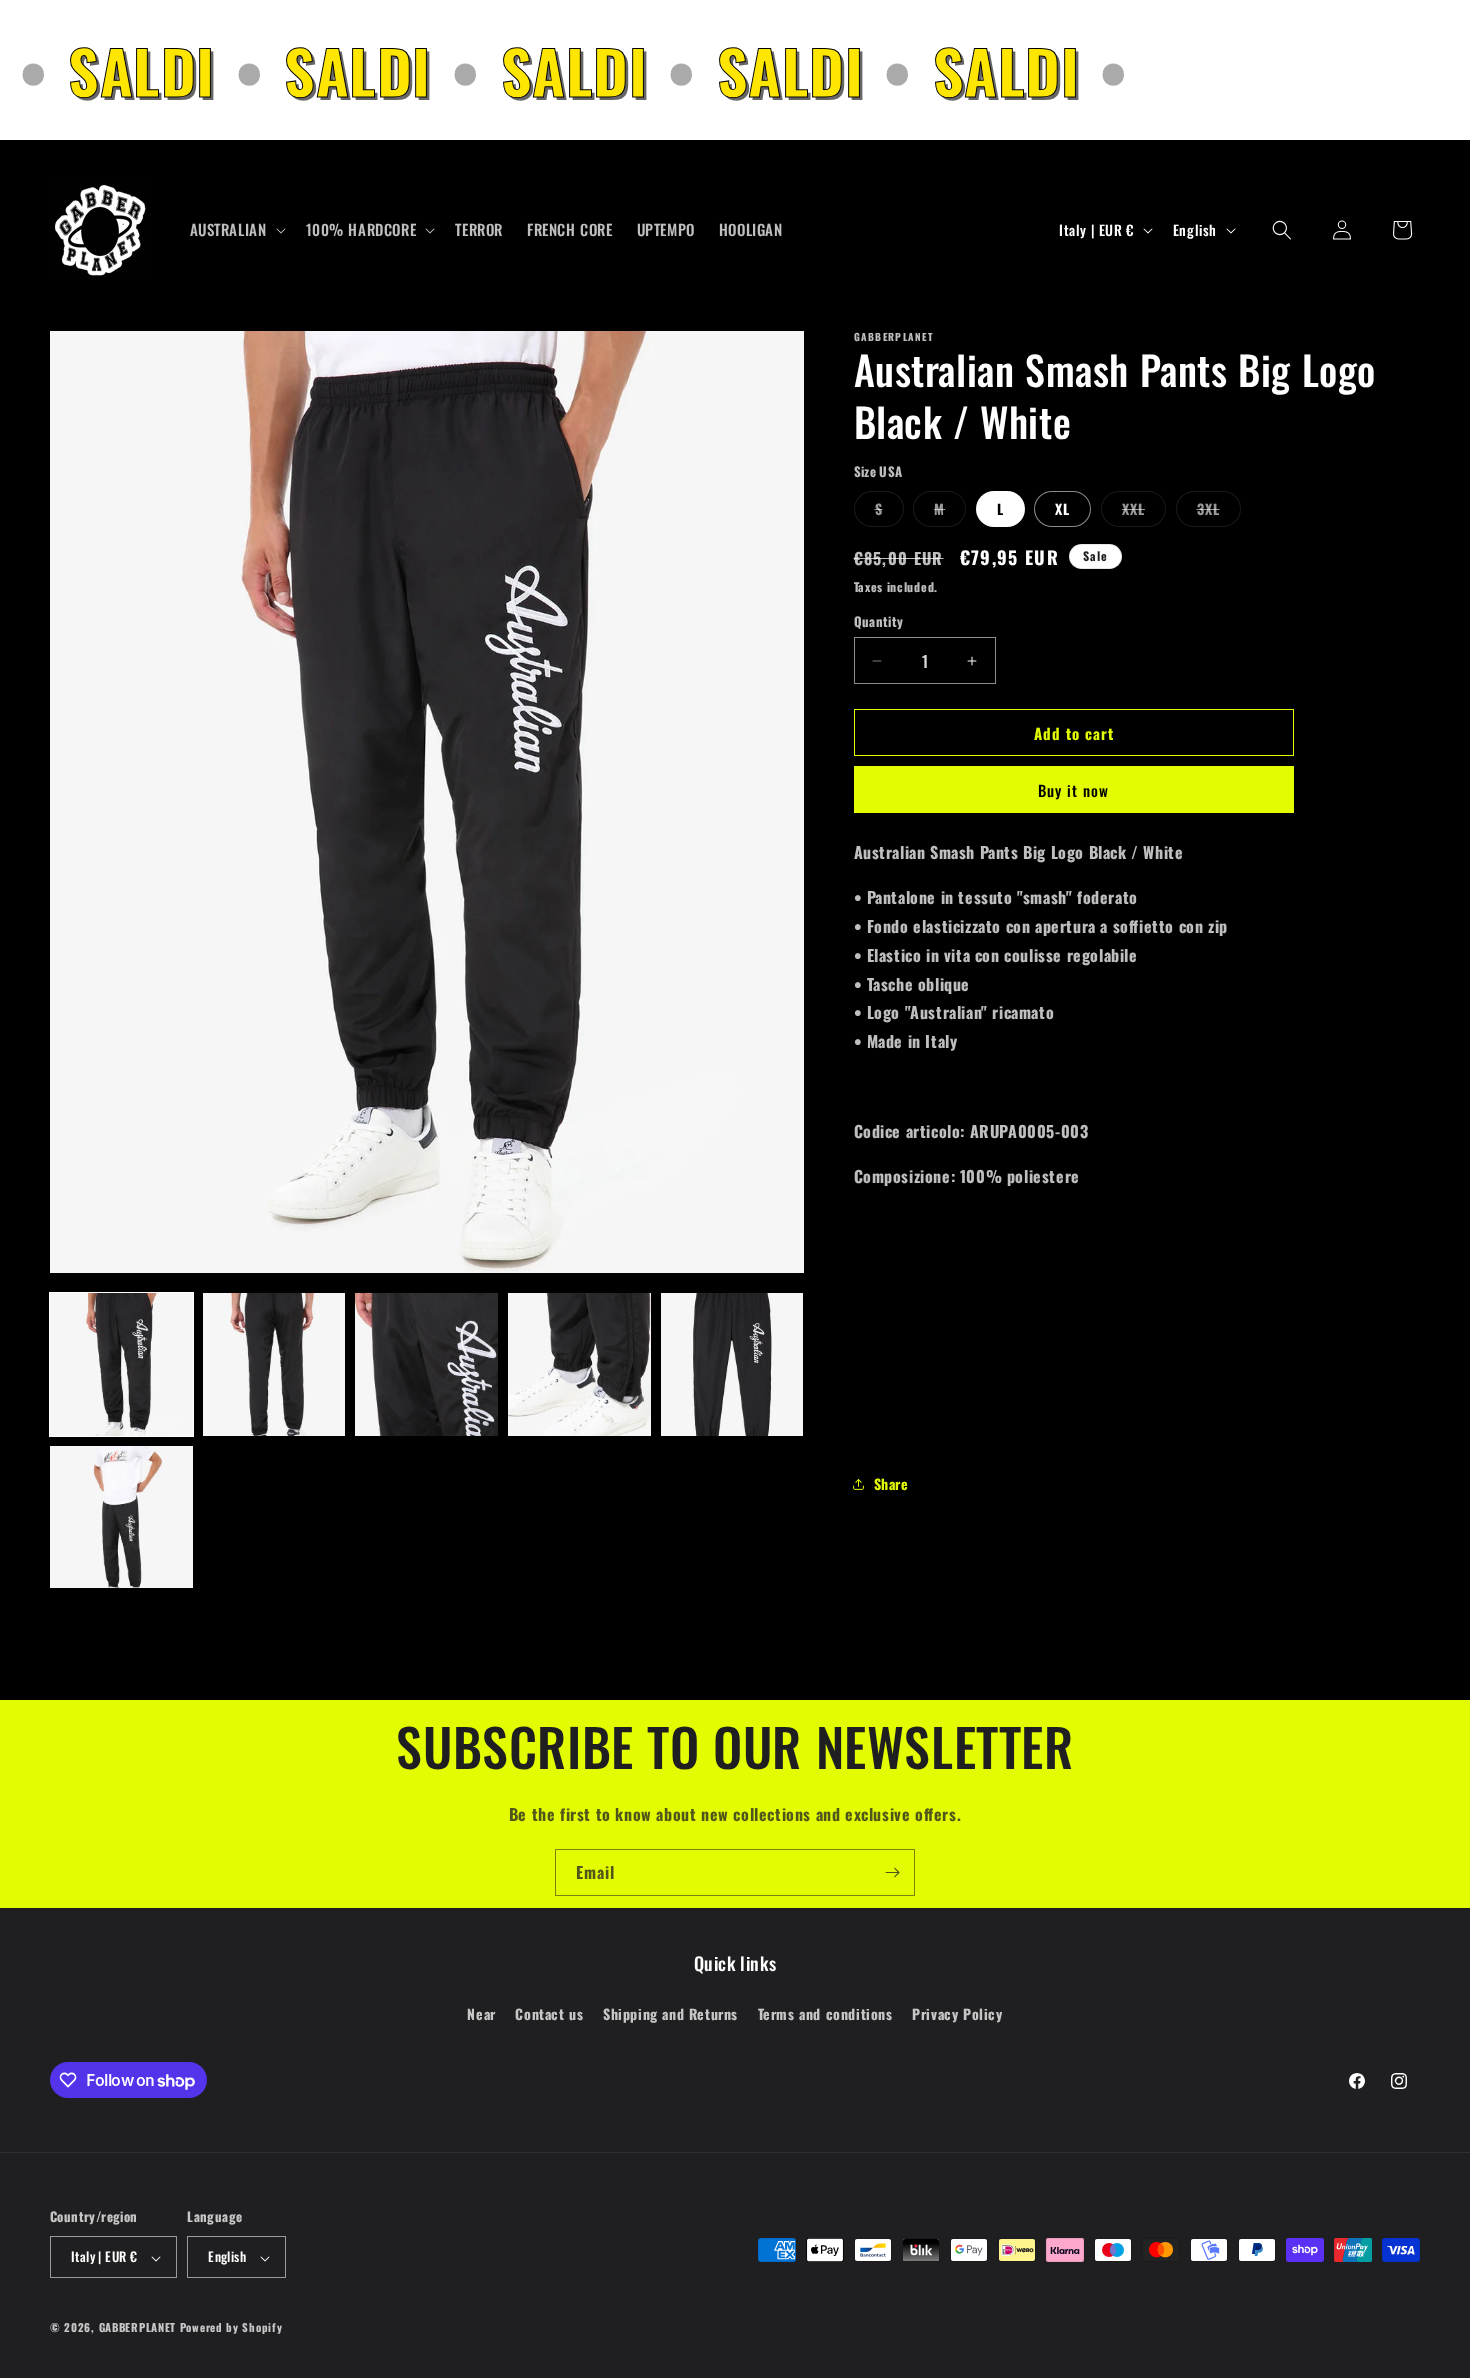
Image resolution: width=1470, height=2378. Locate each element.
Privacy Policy (957, 2012)
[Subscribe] (892, 1872)
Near (481, 2012)
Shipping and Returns (670, 2012)
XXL (1144, 512)
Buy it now (1073, 790)
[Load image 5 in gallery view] (732, 1364)
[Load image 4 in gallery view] (579, 1364)
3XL (1219, 512)
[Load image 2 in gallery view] (274, 1364)
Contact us (549, 2012)
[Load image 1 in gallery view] (121, 1364)
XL (1062, 508)
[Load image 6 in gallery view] (121, 1517)
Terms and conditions (825, 2012)
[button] (236, 230)
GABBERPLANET (137, 2328)
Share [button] (891, 1483)
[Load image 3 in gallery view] (426, 1364)
